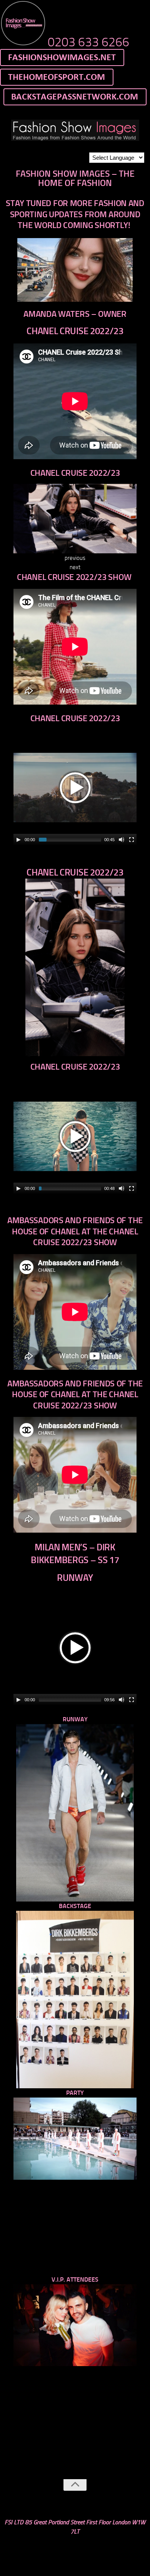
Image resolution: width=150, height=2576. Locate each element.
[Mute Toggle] (122, 840)
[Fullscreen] (132, 840)
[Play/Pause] (18, 840)
